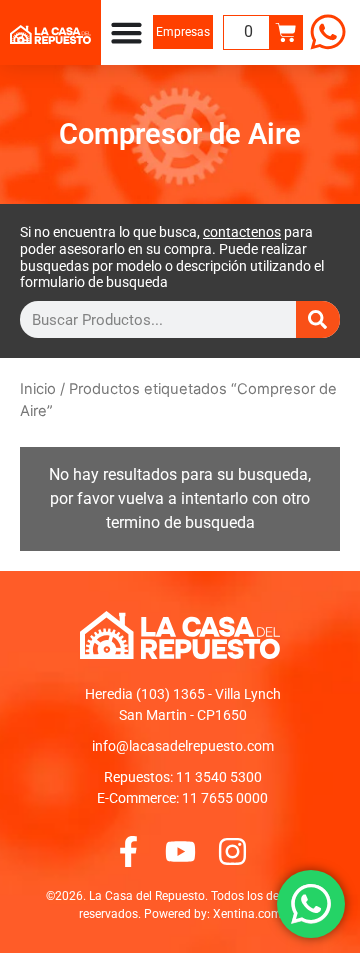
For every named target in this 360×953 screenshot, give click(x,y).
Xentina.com (247, 914)
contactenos (242, 232)
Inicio (38, 389)
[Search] (318, 319)
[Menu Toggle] (126, 32)
